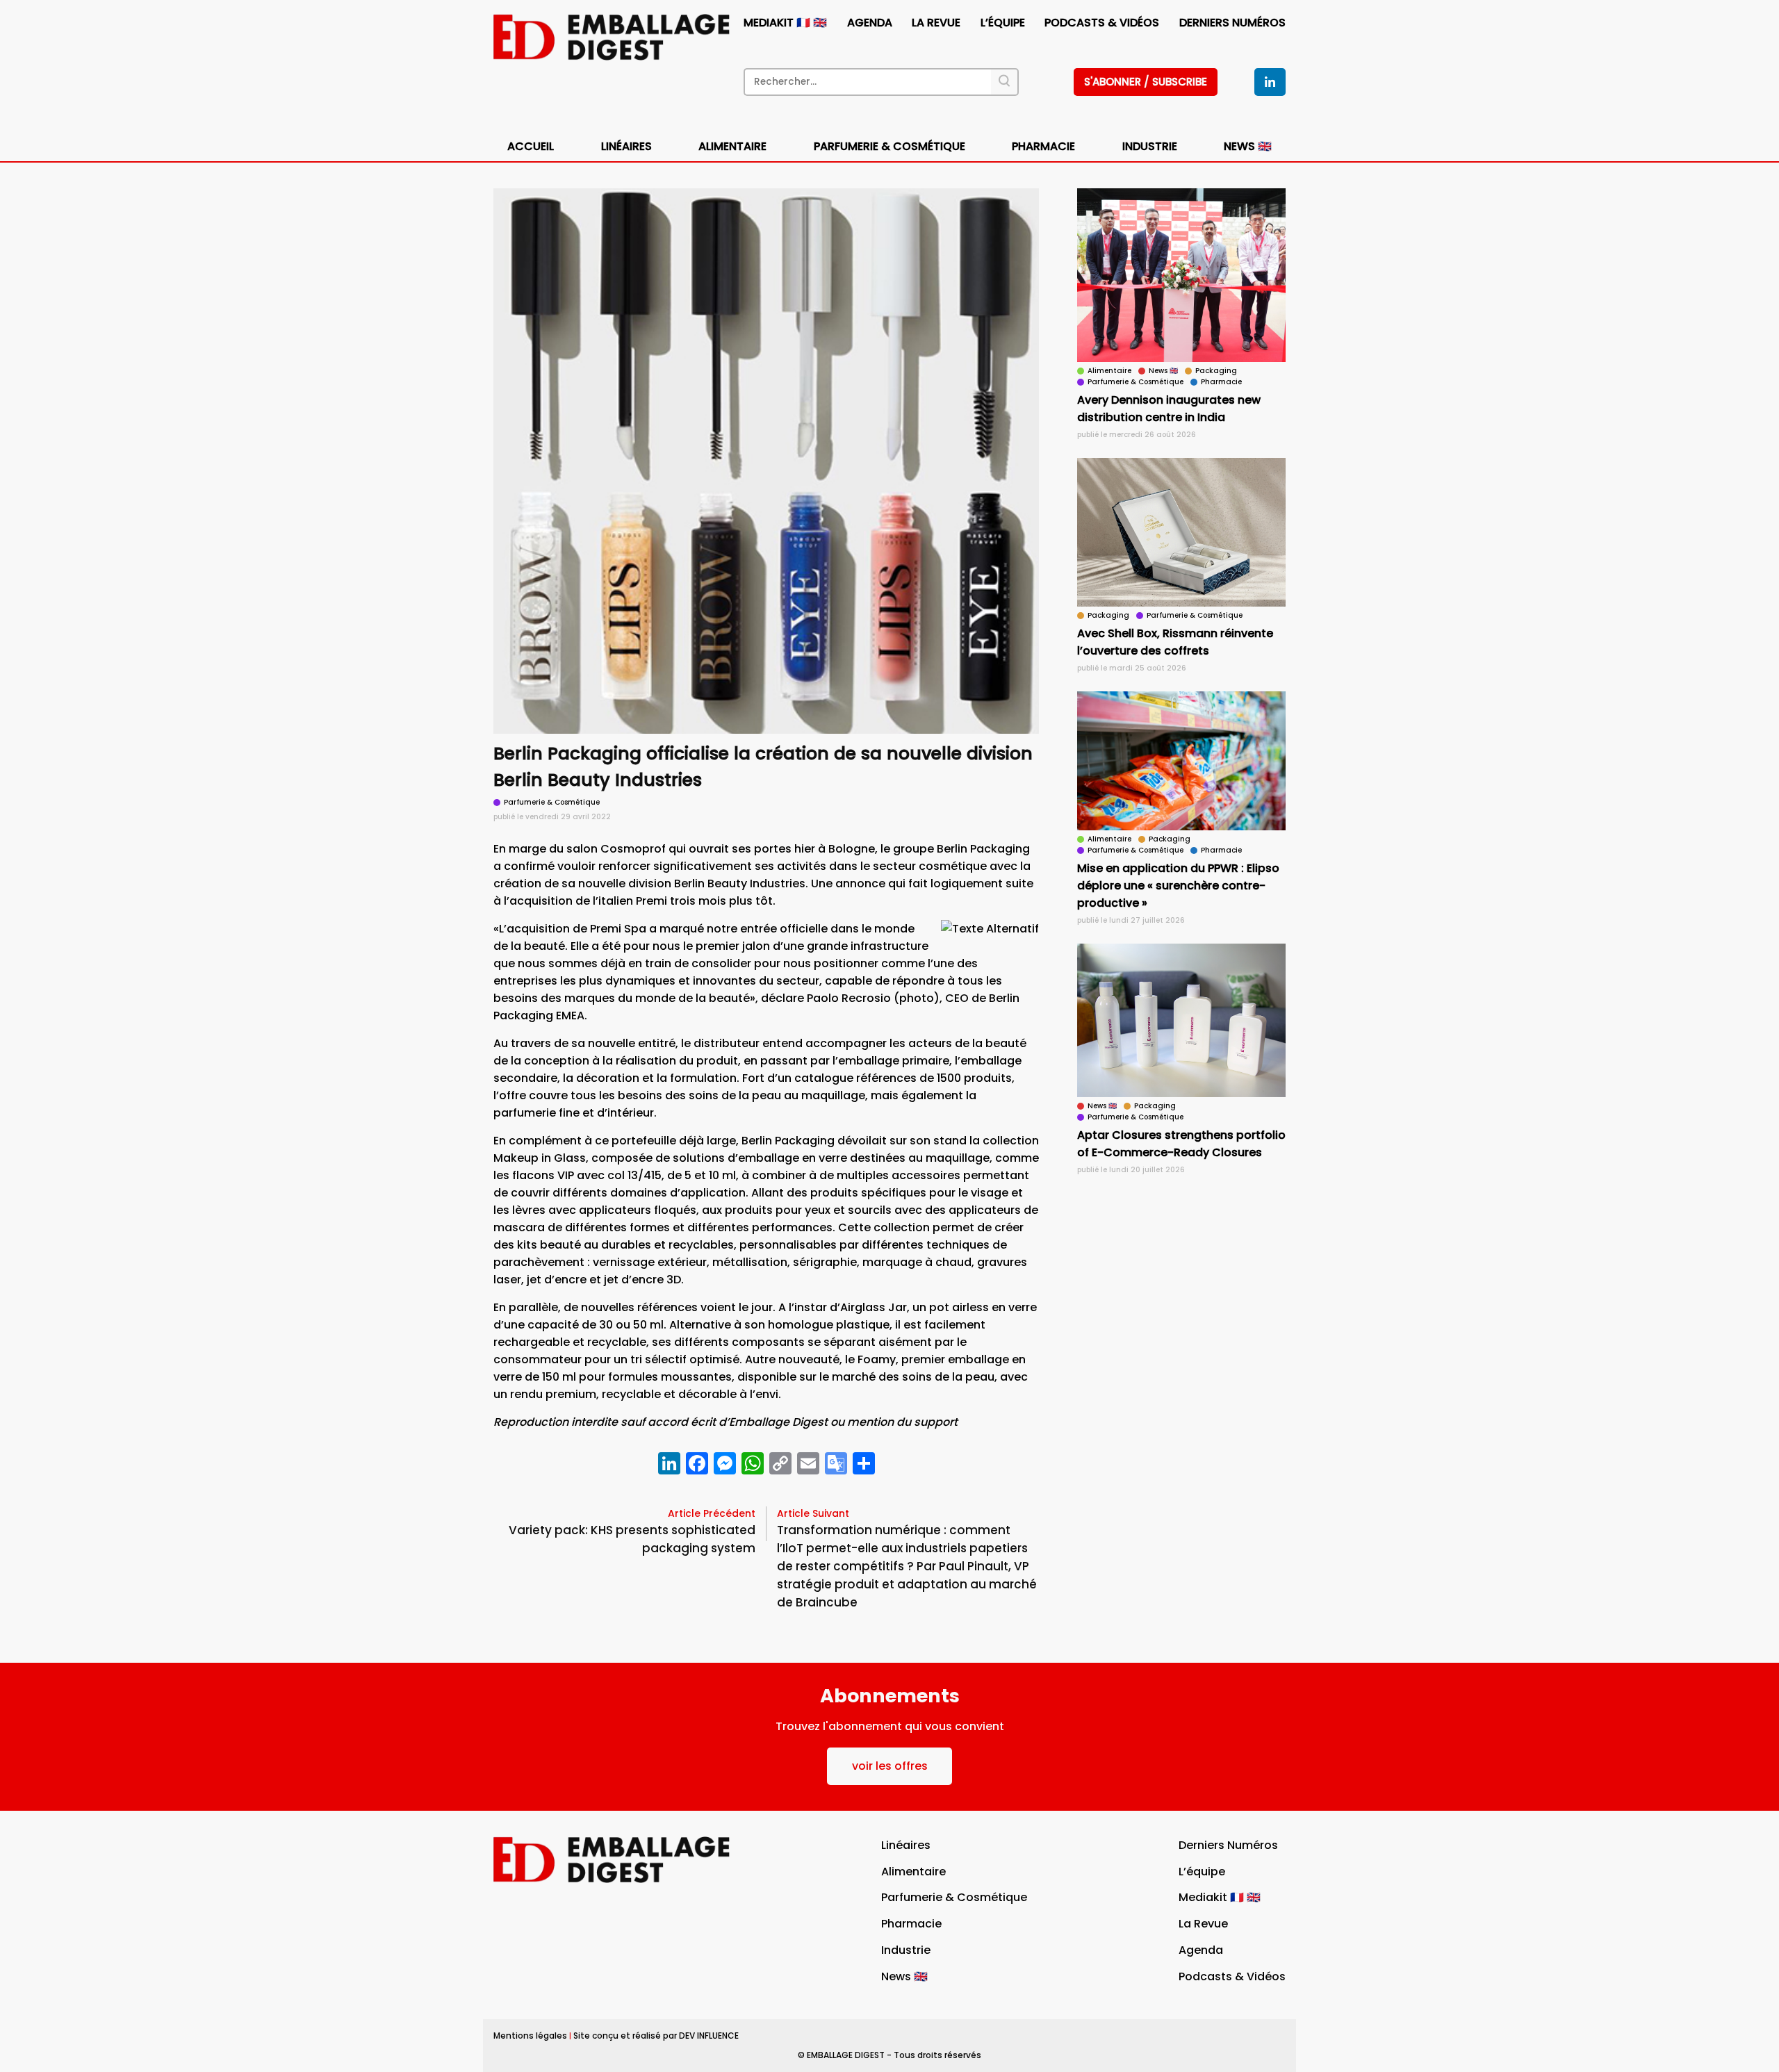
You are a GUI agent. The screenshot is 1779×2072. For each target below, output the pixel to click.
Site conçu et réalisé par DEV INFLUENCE (656, 2036)
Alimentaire (732, 146)
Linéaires (626, 146)
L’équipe (1003, 23)
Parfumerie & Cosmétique (889, 146)
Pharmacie (1043, 146)
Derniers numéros (1232, 23)
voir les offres (890, 1766)
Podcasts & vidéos (1102, 23)
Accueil (531, 146)
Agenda (870, 23)
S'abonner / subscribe (1146, 82)
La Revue (936, 23)
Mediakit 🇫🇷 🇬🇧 (785, 23)
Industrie (906, 1950)
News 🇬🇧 (1248, 146)
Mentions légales (530, 2036)
